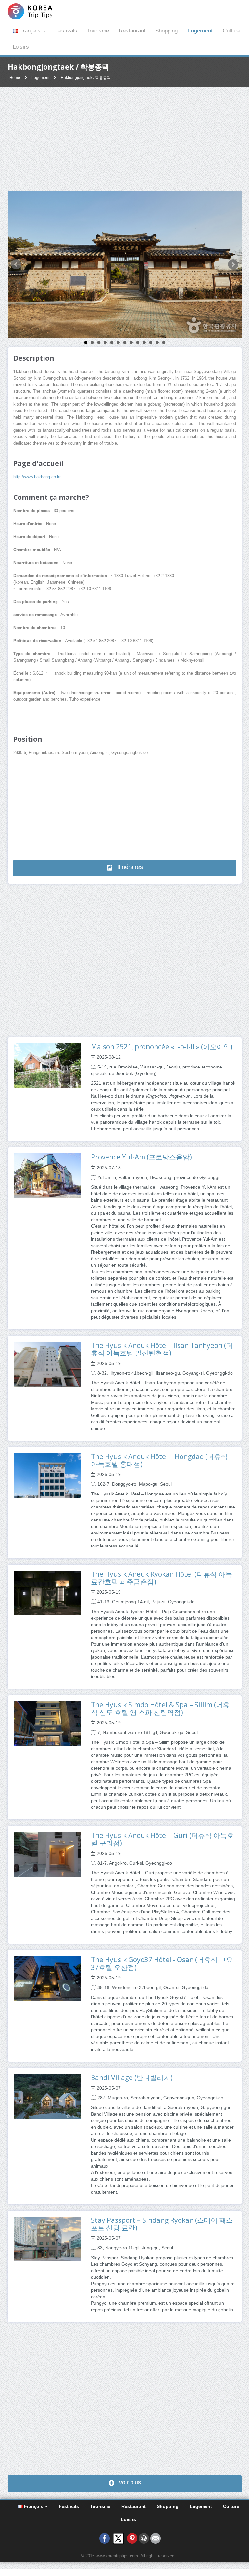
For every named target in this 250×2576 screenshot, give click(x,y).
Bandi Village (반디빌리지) (132, 2078)
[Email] (156, 2538)
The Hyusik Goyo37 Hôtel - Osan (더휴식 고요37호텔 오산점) (162, 1963)
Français (30, 31)
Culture (231, 31)
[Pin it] (132, 2538)
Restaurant (132, 31)
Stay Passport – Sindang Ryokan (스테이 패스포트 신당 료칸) (162, 2224)
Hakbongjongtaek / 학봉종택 (86, 78)
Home (15, 78)
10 (144, 343)
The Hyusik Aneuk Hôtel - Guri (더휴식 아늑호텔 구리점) (162, 1839)
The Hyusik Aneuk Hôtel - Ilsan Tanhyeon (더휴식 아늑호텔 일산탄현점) (162, 1349)
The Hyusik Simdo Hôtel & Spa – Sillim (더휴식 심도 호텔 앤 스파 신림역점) (160, 1709)
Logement (200, 31)
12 (157, 343)
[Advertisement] (125, 139)
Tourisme (98, 31)
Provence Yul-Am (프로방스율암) (141, 1157)
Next (233, 265)
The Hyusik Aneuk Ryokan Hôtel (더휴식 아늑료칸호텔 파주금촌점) (162, 1578)
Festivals (66, 31)
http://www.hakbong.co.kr (37, 477)
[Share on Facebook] (105, 2538)
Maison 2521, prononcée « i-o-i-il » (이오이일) (162, 1047)
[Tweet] (118, 2538)
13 (164, 343)
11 (151, 343)
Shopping (166, 31)
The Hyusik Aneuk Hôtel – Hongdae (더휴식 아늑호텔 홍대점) (159, 1460)
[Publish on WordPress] (144, 2538)
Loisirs (21, 47)
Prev (16, 265)
